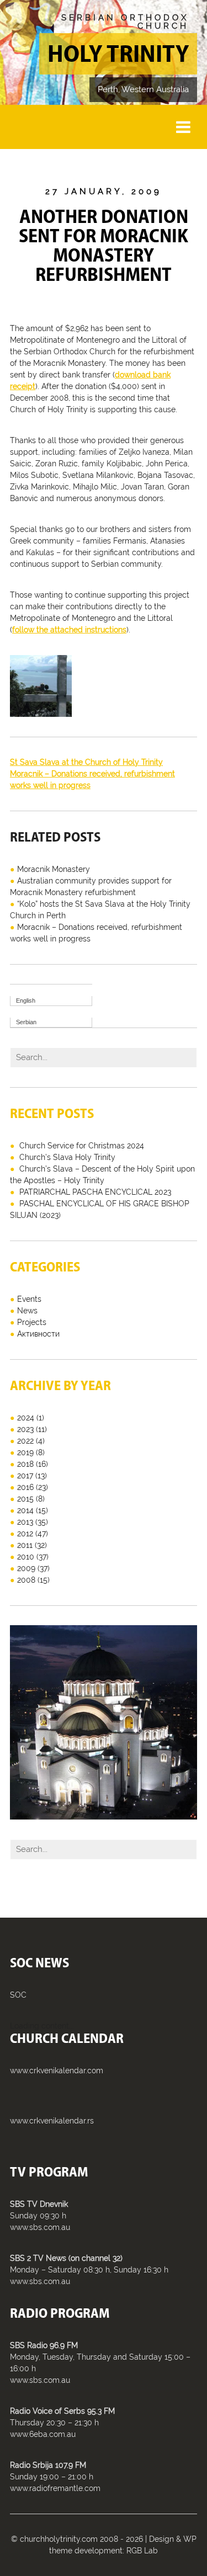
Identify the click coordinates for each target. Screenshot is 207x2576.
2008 (26, 1580)
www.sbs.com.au (40, 2227)
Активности (38, 1334)
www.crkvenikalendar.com (57, 2071)
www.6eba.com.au (43, 2434)
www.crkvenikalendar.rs (52, 2121)
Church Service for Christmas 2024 (82, 1146)
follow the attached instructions (69, 630)
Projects (32, 1322)
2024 (26, 1418)
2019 (25, 1452)
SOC (18, 1995)
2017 (25, 1476)
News (27, 1311)
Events (29, 1299)
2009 (26, 1568)
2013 (25, 1522)
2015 (25, 1499)
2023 (25, 1429)
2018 (25, 1464)
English (26, 1000)
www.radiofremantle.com (55, 2488)
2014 (25, 1510)
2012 (25, 1534)
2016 (25, 1487)
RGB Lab (142, 2551)
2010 (26, 1557)
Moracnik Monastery (54, 869)
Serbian (26, 1022)
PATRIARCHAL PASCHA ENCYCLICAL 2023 (95, 1192)
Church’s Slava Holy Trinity (67, 1157)
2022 (25, 1441)
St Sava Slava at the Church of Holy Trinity (86, 762)
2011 (25, 1545)
